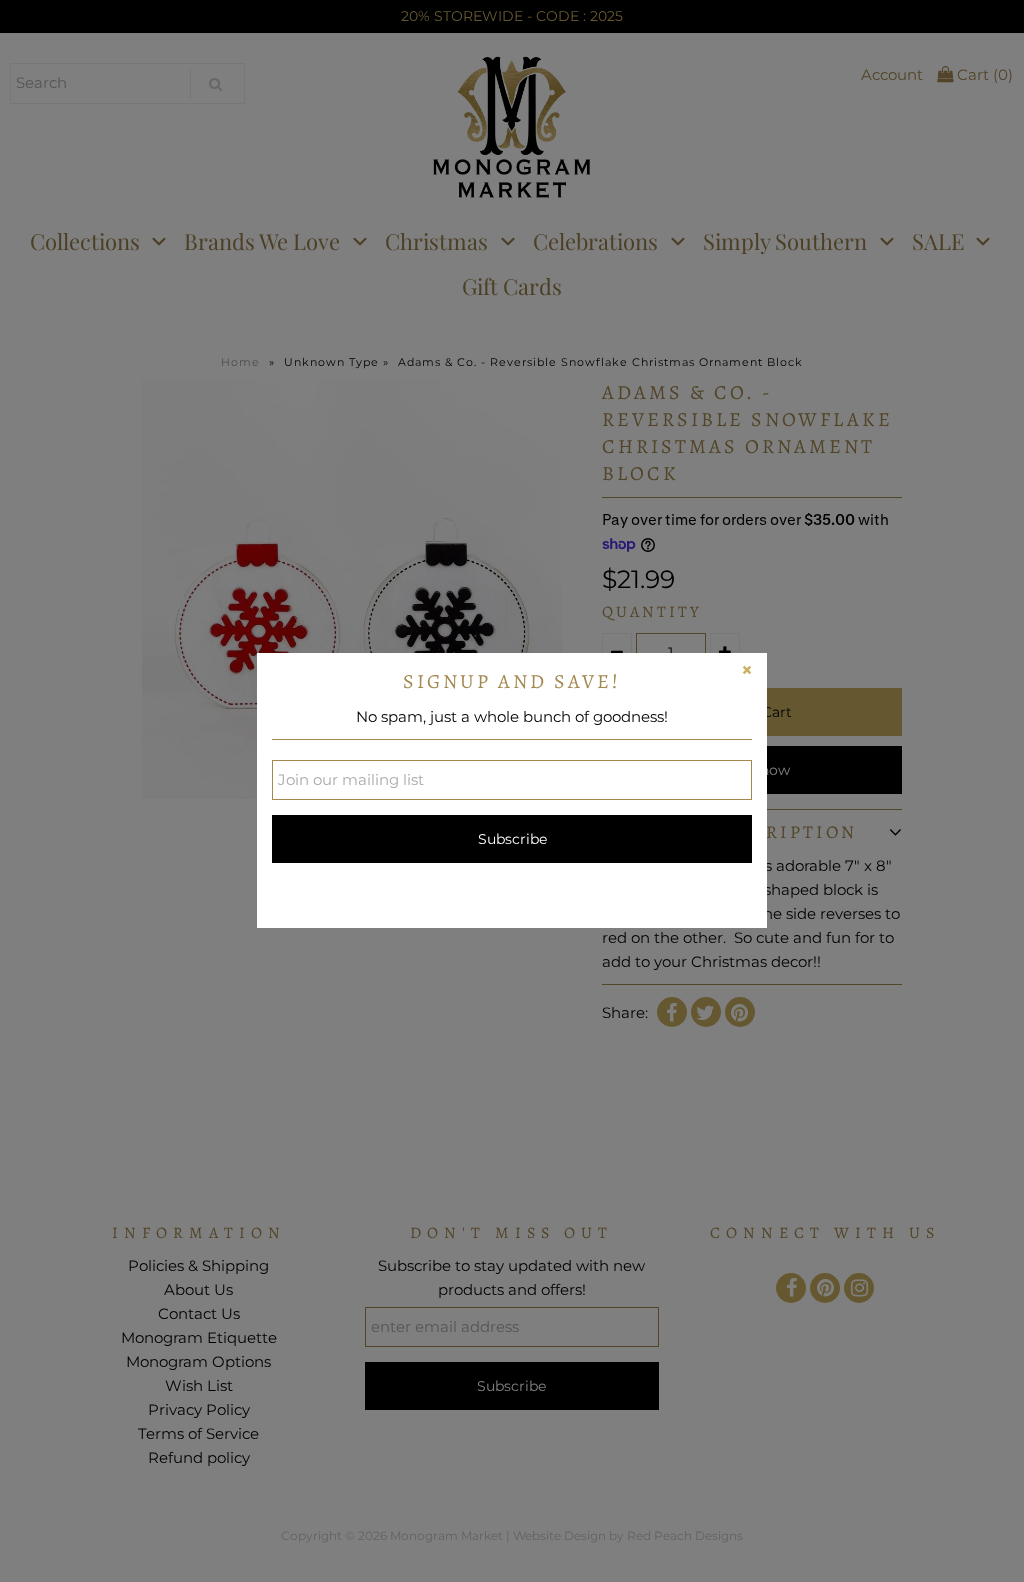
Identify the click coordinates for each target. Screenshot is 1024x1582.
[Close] (747, 673)
